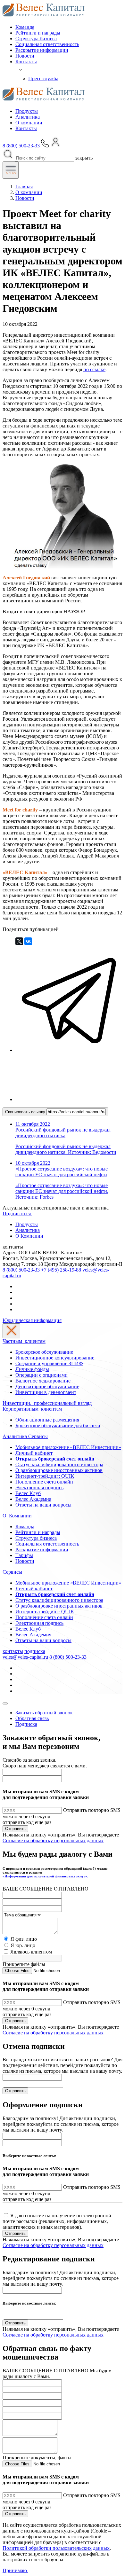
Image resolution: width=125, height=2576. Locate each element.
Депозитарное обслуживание (47, 1386)
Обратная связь (32, 1718)
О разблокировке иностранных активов (59, 1470)
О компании (29, 123)
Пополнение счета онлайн (44, 1482)
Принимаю (15, 2570)
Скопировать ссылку (26, 1112)
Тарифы (24, 1555)
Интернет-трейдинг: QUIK (45, 1476)
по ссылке (94, 369)
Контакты (26, 62)
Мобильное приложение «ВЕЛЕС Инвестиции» (68, 1447)
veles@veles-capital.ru (25, 1657)
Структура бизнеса (36, 39)
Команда (25, 27)
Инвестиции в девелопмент (46, 1392)
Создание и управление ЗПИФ (49, 1363)
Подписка (26, 1724)
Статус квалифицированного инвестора (59, 1464)
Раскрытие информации (42, 50)
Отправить (15, 1829)
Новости (25, 56)
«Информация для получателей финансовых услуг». (45, 1876)
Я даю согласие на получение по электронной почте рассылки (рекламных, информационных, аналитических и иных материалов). (57, 2221)
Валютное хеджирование (43, 1381)
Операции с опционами (42, 1375)
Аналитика (28, 117)
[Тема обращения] (22, 1915)
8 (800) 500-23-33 (21, 1270)
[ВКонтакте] (28, 941)
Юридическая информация (32, 1320)
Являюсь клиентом (31, 1952)
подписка (35, 1651)
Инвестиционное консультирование (55, 1358)
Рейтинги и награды (38, 33)
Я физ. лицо (24, 1939)
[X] (19, 941)
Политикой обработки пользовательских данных (56, 2548)
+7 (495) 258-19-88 (61, 1270)
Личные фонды (32, 1369)
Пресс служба (43, 78)
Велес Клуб (28, 1493)
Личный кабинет (34, 1453)
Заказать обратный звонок (44, 1713)
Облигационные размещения (47, 1420)
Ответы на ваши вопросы (43, 1505)
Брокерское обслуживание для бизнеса (58, 1425)
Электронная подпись (39, 1488)
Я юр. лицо (23, 1945)
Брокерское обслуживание (44, 1352)
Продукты (27, 111)
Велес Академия (33, 1499)
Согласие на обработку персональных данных (53, 1840)
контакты (13, 1651)
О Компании (29, 1236)
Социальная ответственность (47, 44)
